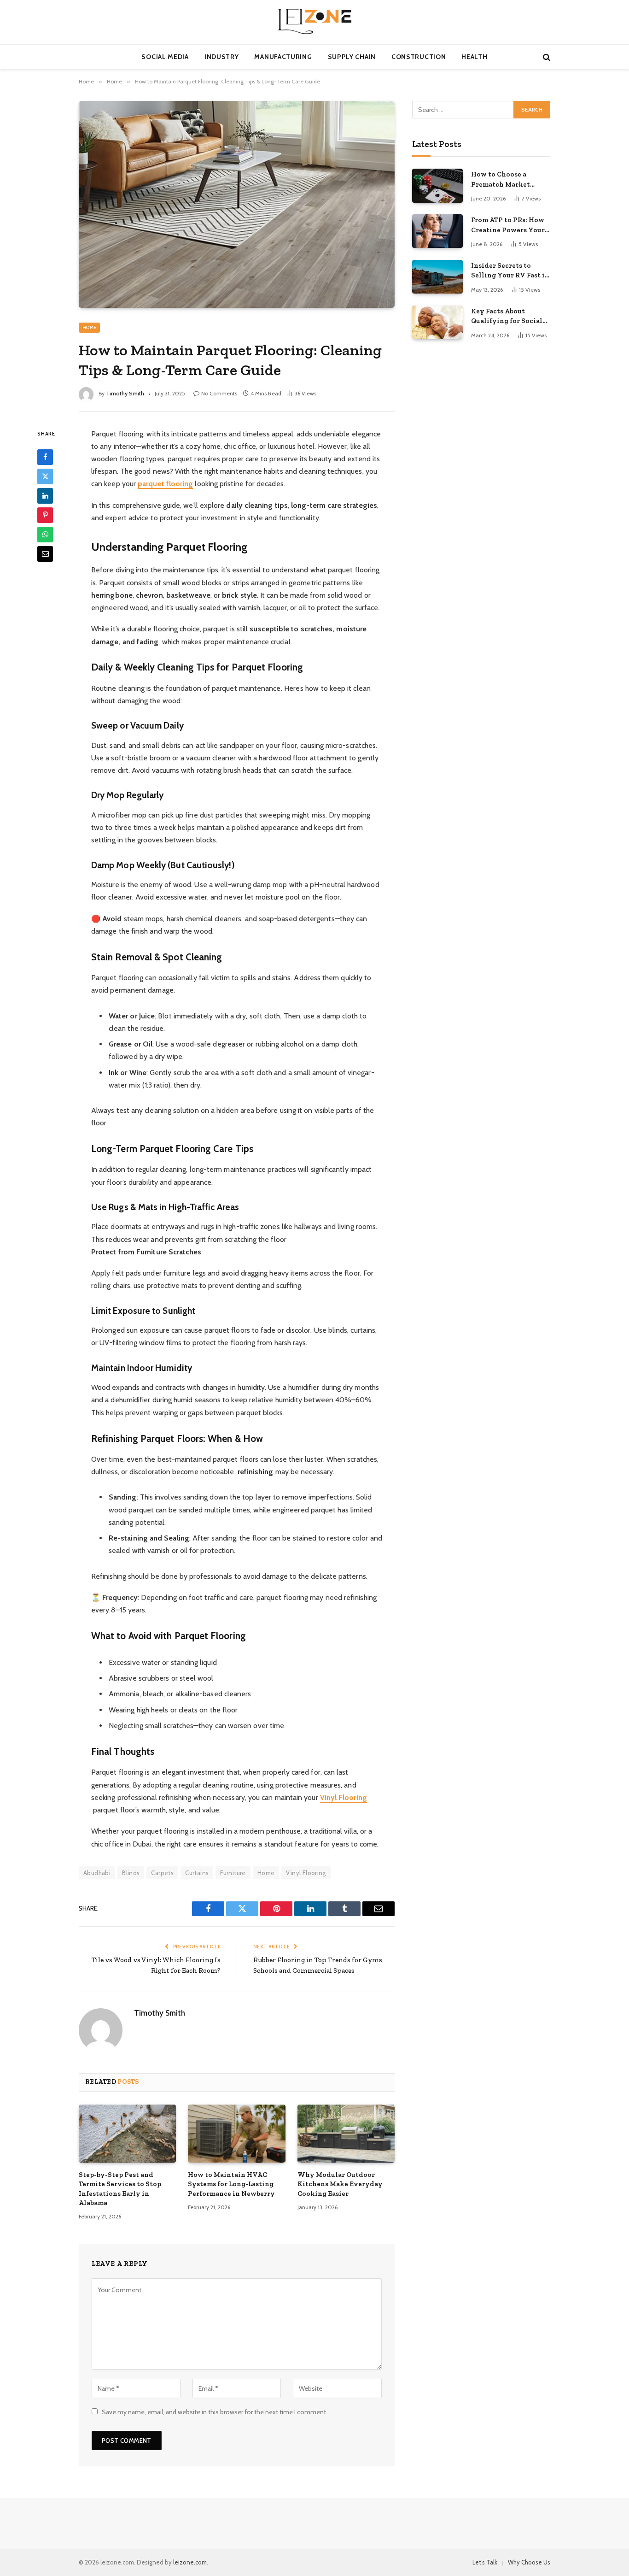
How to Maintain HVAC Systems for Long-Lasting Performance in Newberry (231, 2184)
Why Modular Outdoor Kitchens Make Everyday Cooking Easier (340, 2184)
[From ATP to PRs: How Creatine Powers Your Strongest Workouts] (437, 231)
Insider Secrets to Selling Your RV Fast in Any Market (510, 271)
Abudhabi (97, 1873)
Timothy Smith (125, 393)
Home (89, 327)
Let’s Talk (485, 2562)
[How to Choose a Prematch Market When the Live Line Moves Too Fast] (437, 185)
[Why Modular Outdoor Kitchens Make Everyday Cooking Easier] (346, 2134)
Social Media (165, 57)
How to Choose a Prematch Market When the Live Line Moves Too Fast (504, 180)
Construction (419, 57)
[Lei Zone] (314, 22)
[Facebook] (45, 457)
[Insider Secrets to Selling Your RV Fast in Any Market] (437, 277)
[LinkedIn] (45, 495)
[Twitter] (45, 476)
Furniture (233, 1873)
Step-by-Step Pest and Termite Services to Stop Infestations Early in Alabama (120, 2189)
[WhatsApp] (45, 534)
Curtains (197, 1873)
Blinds (131, 1873)
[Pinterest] (45, 515)
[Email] (45, 553)
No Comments (219, 393)
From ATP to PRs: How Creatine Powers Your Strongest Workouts (508, 225)
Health (474, 57)
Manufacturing (283, 57)
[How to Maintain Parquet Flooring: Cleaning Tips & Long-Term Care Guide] (237, 204)
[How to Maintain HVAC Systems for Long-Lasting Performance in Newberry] (236, 2134)
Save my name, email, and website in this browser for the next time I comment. (215, 2412)
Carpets (162, 1873)
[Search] (546, 57)
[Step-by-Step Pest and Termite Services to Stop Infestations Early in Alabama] (127, 2134)
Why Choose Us (529, 2562)
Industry (222, 57)
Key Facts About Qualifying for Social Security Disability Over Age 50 (507, 317)
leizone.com (190, 2562)
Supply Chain (352, 57)
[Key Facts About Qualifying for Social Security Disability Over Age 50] (437, 322)
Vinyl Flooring (306, 1873)
